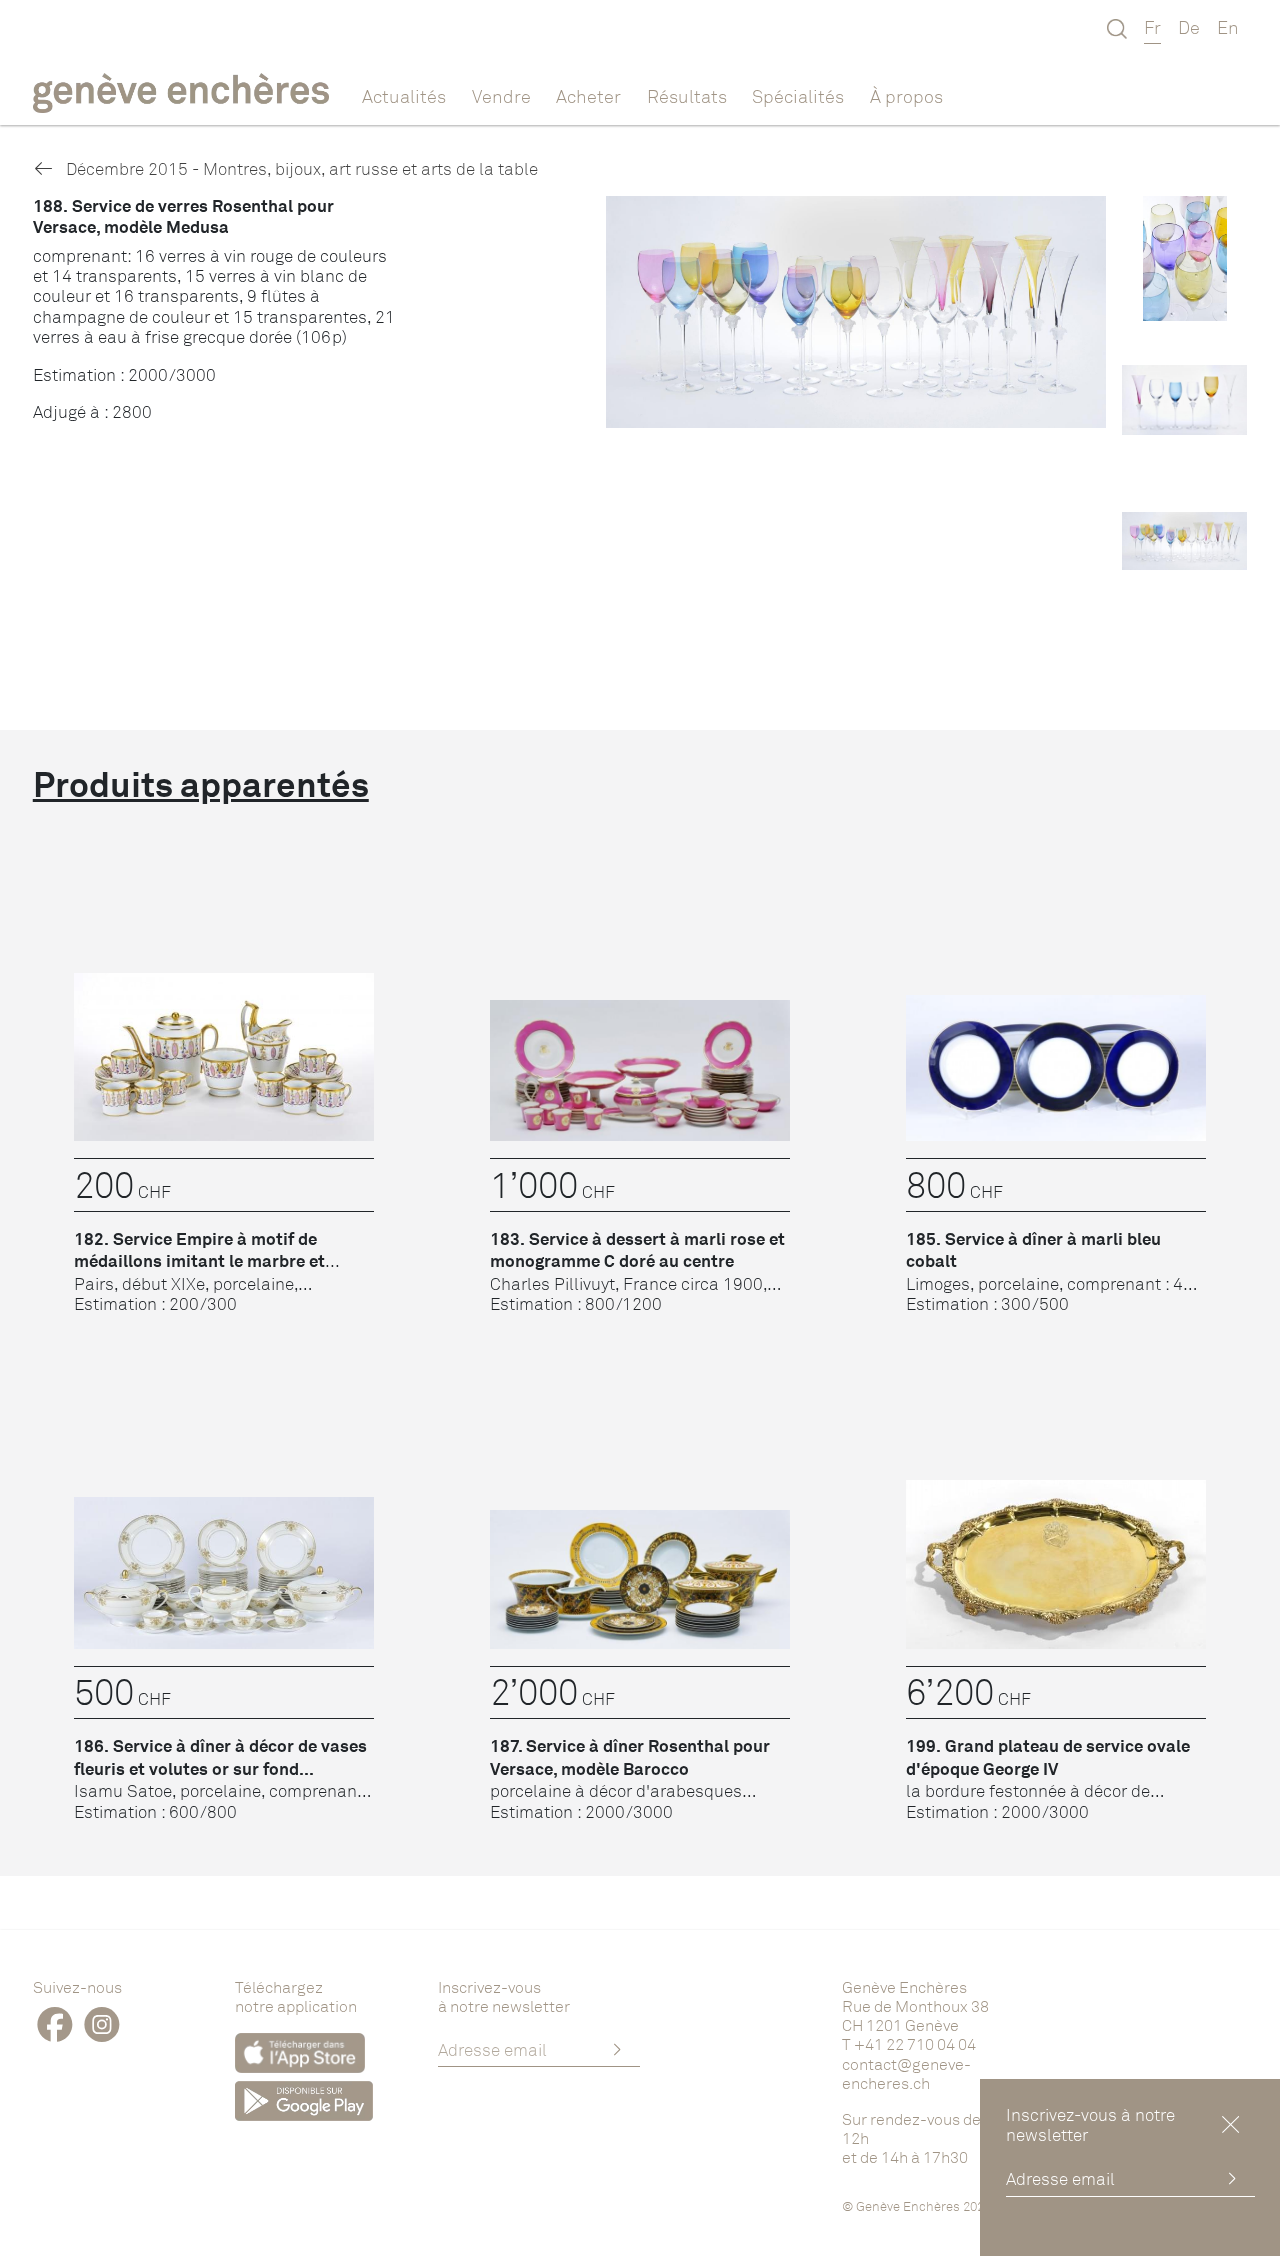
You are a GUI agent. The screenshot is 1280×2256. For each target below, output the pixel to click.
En (1228, 27)
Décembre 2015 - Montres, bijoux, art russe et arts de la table (300, 168)
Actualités (404, 96)
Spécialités (798, 96)
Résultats (687, 96)
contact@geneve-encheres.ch (906, 2073)
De (1189, 27)
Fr (1152, 27)
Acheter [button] (588, 96)
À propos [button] (906, 96)
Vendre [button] (501, 96)
